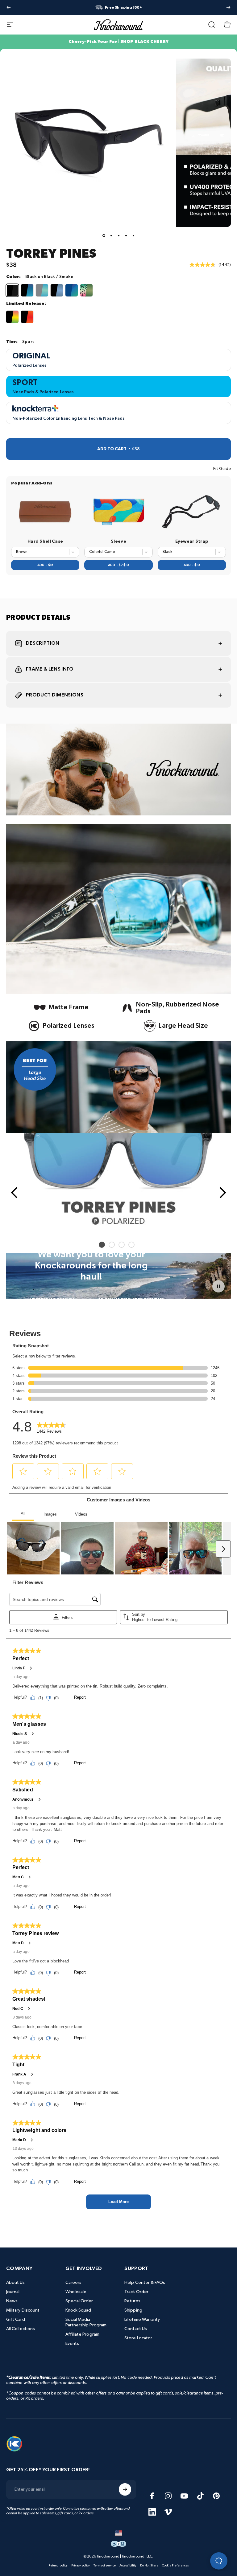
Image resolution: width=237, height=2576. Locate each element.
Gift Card (16, 2319)
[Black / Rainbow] (12, 317)
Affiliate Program (82, 2334)
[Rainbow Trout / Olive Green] (86, 290)
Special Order (79, 2301)
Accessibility (128, 2566)
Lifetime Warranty (142, 2319)
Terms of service (105, 2566)
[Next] (228, 7)
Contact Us (136, 2329)
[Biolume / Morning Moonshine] (27, 290)
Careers (74, 2282)
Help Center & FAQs (145, 2282)
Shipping (133, 2310)
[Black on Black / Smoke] (12, 290)
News (12, 2301)
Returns (132, 2301)
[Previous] (9, 7)
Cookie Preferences (175, 2566)
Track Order (136, 2292)
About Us (16, 2282)
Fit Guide (222, 469)
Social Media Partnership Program (86, 2322)
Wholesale (76, 2292)
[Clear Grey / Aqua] (42, 290)
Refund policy (58, 2566)
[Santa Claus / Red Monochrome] (27, 317)
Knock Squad (78, 2310)
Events (72, 2343)
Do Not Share (149, 2566)
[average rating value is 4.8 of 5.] (204, 265)
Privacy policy (81, 2566)
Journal (13, 2292)
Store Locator (138, 2338)
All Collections (21, 2329)
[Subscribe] (125, 2489)
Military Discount (23, 2310)
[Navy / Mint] (72, 290)
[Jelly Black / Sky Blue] (57, 290)
